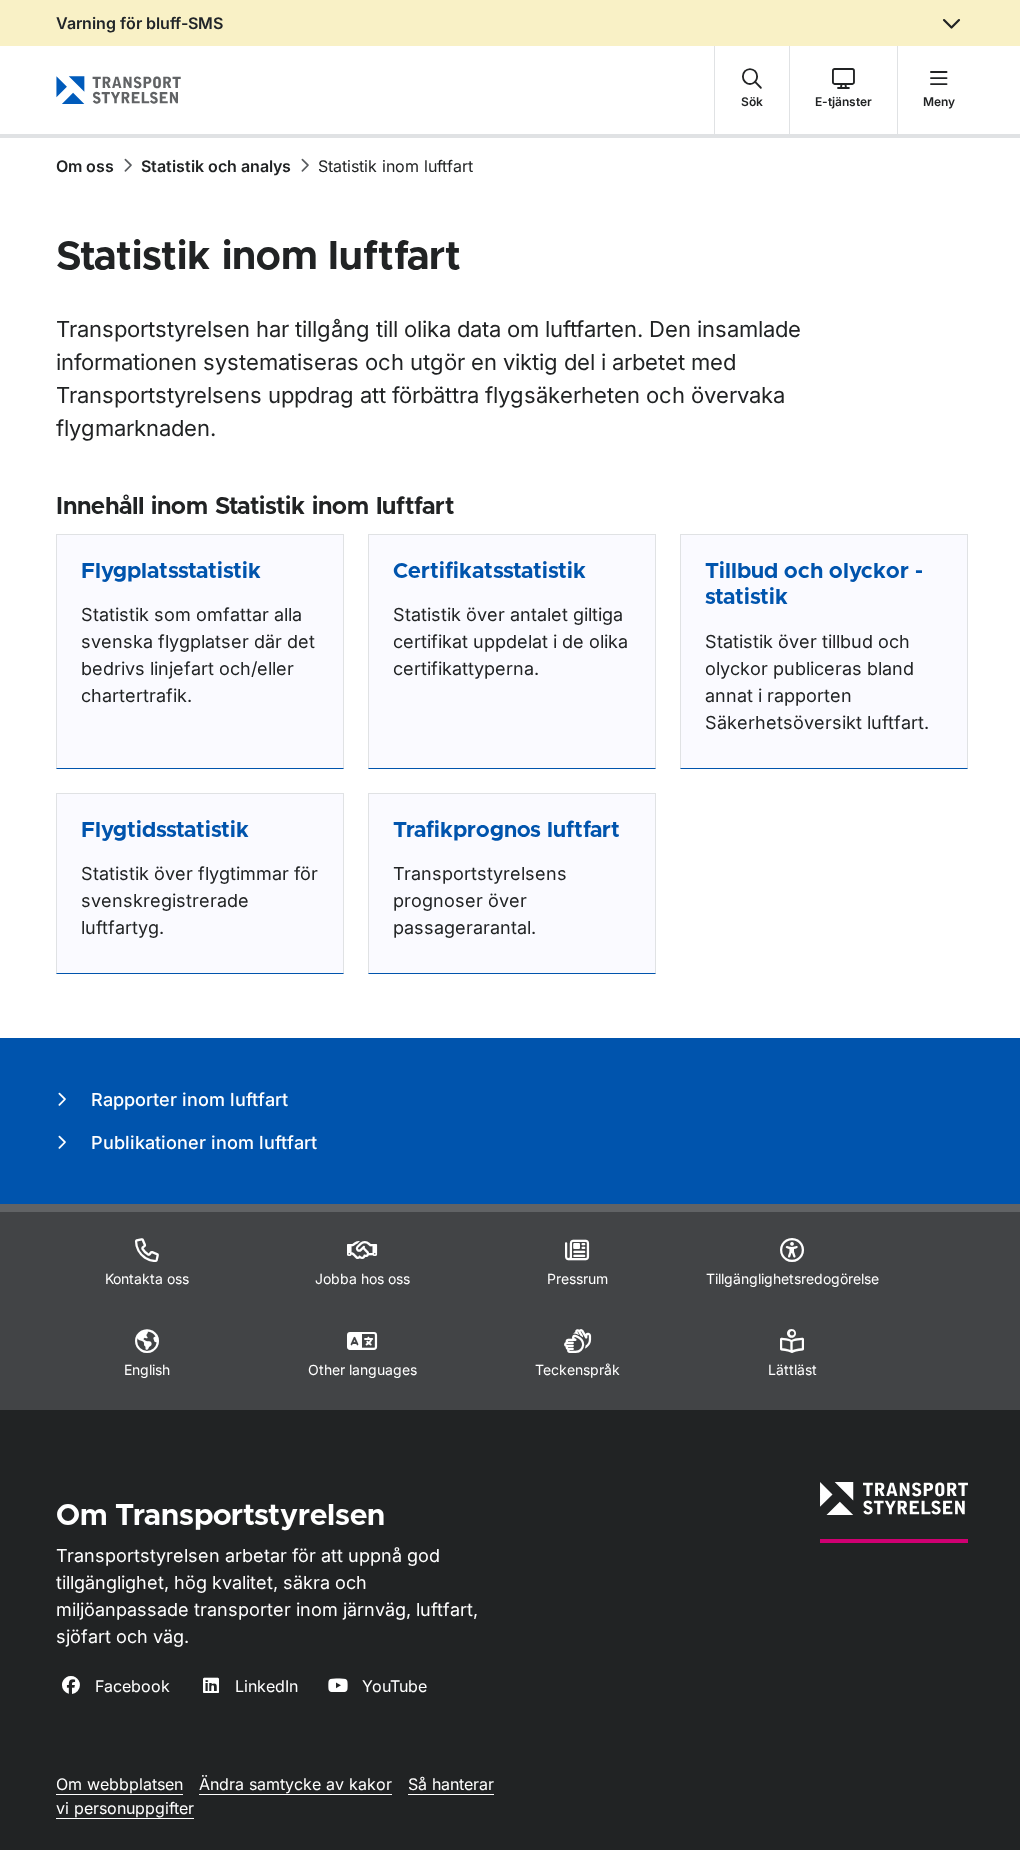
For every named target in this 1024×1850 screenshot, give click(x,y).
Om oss (85, 166)
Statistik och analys (216, 166)
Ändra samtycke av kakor (295, 1784)
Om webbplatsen (119, 1784)
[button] (752, 90)
